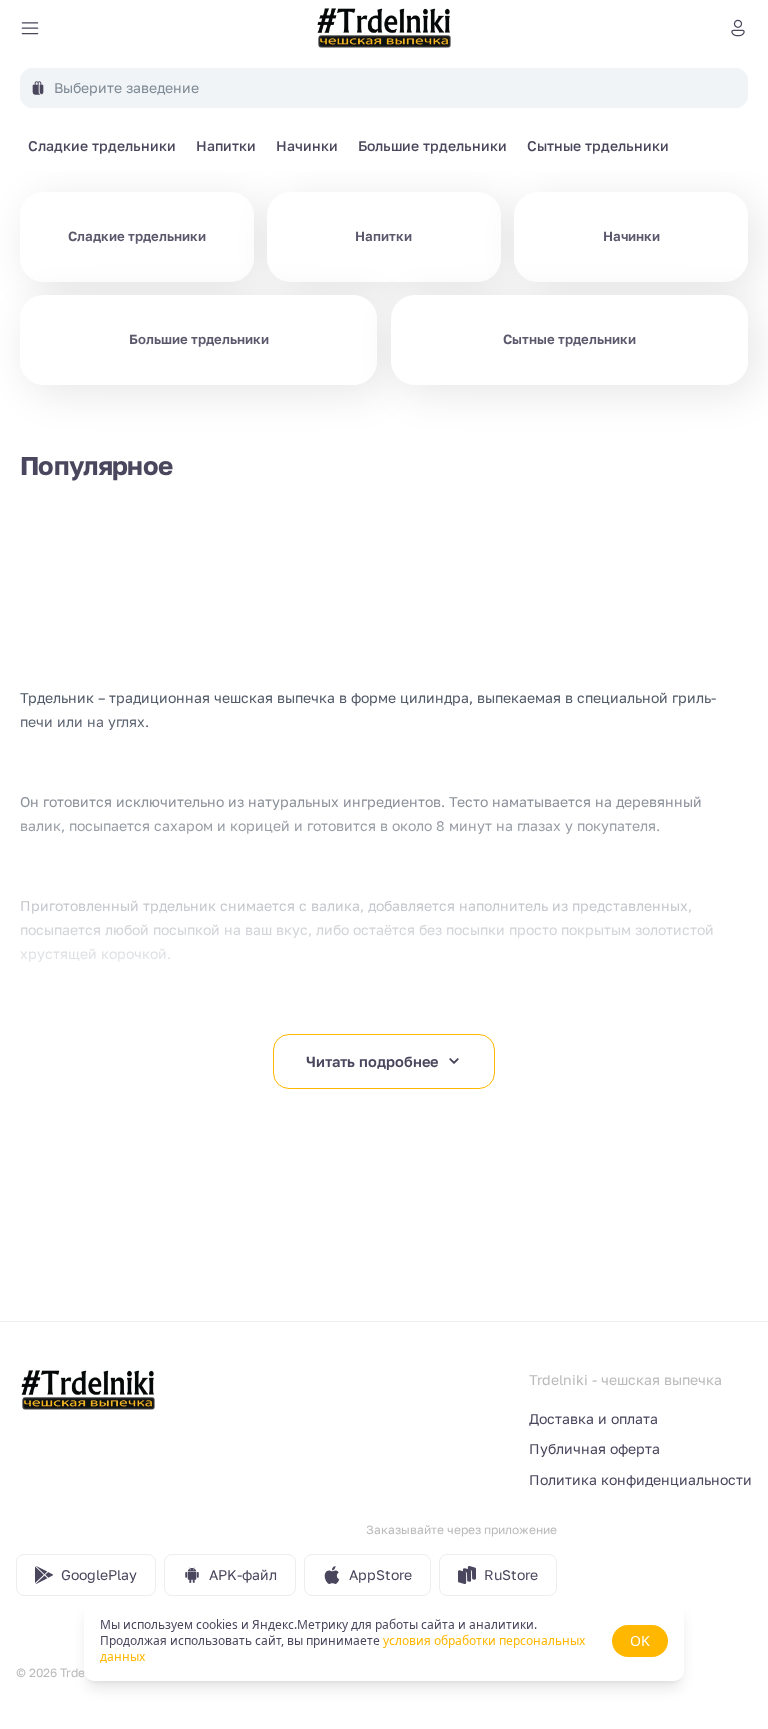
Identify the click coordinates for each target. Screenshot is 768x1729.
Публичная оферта (594, 1448)
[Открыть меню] (30, 28)
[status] (384, 1641)
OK (640, 1640)
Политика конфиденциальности (640, 1479)
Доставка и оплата (593, 1418)
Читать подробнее (372, 1061)
